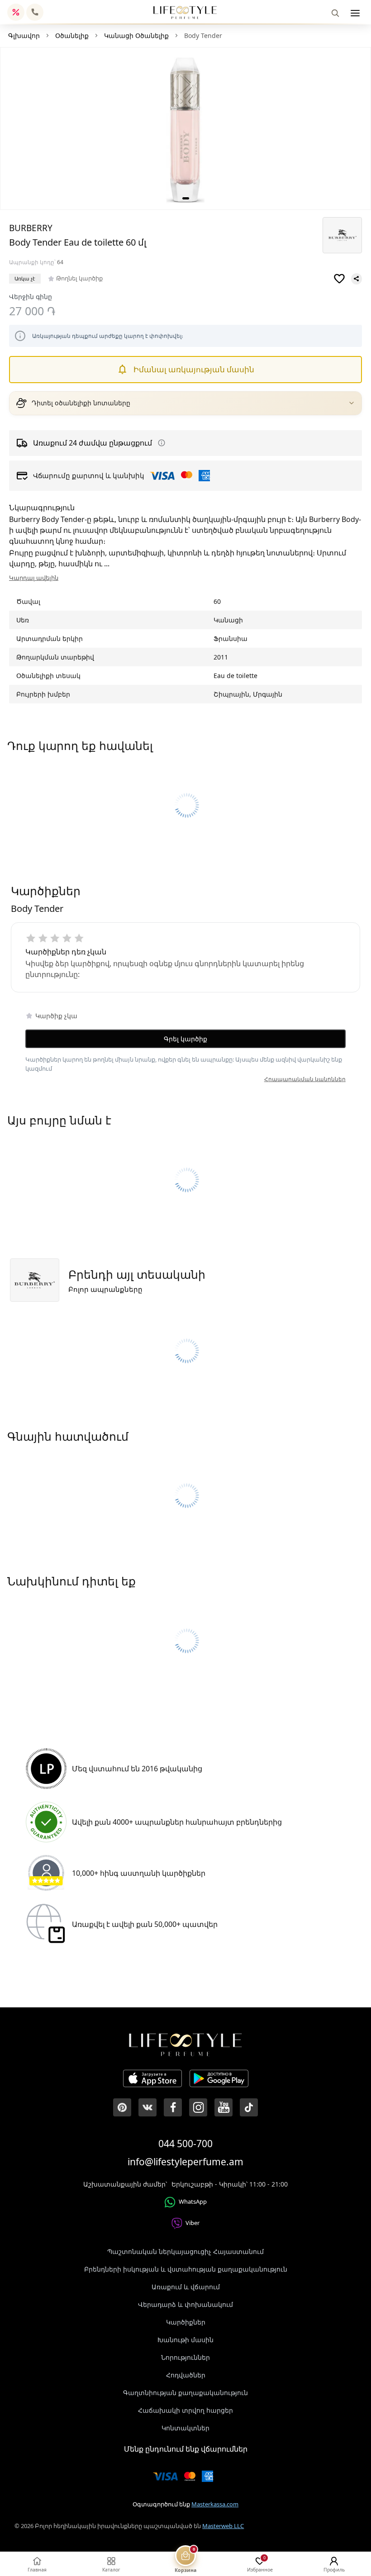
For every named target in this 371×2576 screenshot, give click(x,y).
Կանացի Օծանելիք (136, 36)
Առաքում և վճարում (186, 2287)
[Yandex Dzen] (249, 2107)
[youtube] (224, 2107)
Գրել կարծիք (185, 1039)
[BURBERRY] (342, 235)
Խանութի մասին (185, 2340)
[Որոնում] (335, 13)
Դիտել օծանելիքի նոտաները (81, 403)
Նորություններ (185, 2357)
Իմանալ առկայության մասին (194, 369)
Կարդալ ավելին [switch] (34, 578)
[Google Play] (219, 2080)
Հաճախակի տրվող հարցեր (185, 2410)
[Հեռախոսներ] (35, 12)
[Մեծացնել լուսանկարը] (185, 129)
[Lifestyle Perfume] (185, 12)
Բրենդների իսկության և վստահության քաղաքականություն (186, 2269)
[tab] (186, 198)
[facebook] (173, 2107)
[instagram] (198, 2107)
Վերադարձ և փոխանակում (185, 2304)
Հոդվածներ (186, 2375)
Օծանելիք (72, 36)
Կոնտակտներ (185, 2428)
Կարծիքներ (186, 2322)
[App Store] (152, 2080)
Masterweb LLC (223, 2526)
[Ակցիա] (16, 12)
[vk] (147, 2107)
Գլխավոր (24, 36)
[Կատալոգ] (355, 13)
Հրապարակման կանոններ (305, 1079)
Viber (193, 2223)
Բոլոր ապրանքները (105, 1289)
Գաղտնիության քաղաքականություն (185, 2393)
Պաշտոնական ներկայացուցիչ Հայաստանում (185, 2251)
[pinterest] (122, 2107)
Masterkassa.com (215, 2504)
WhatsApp (193, 2201)
